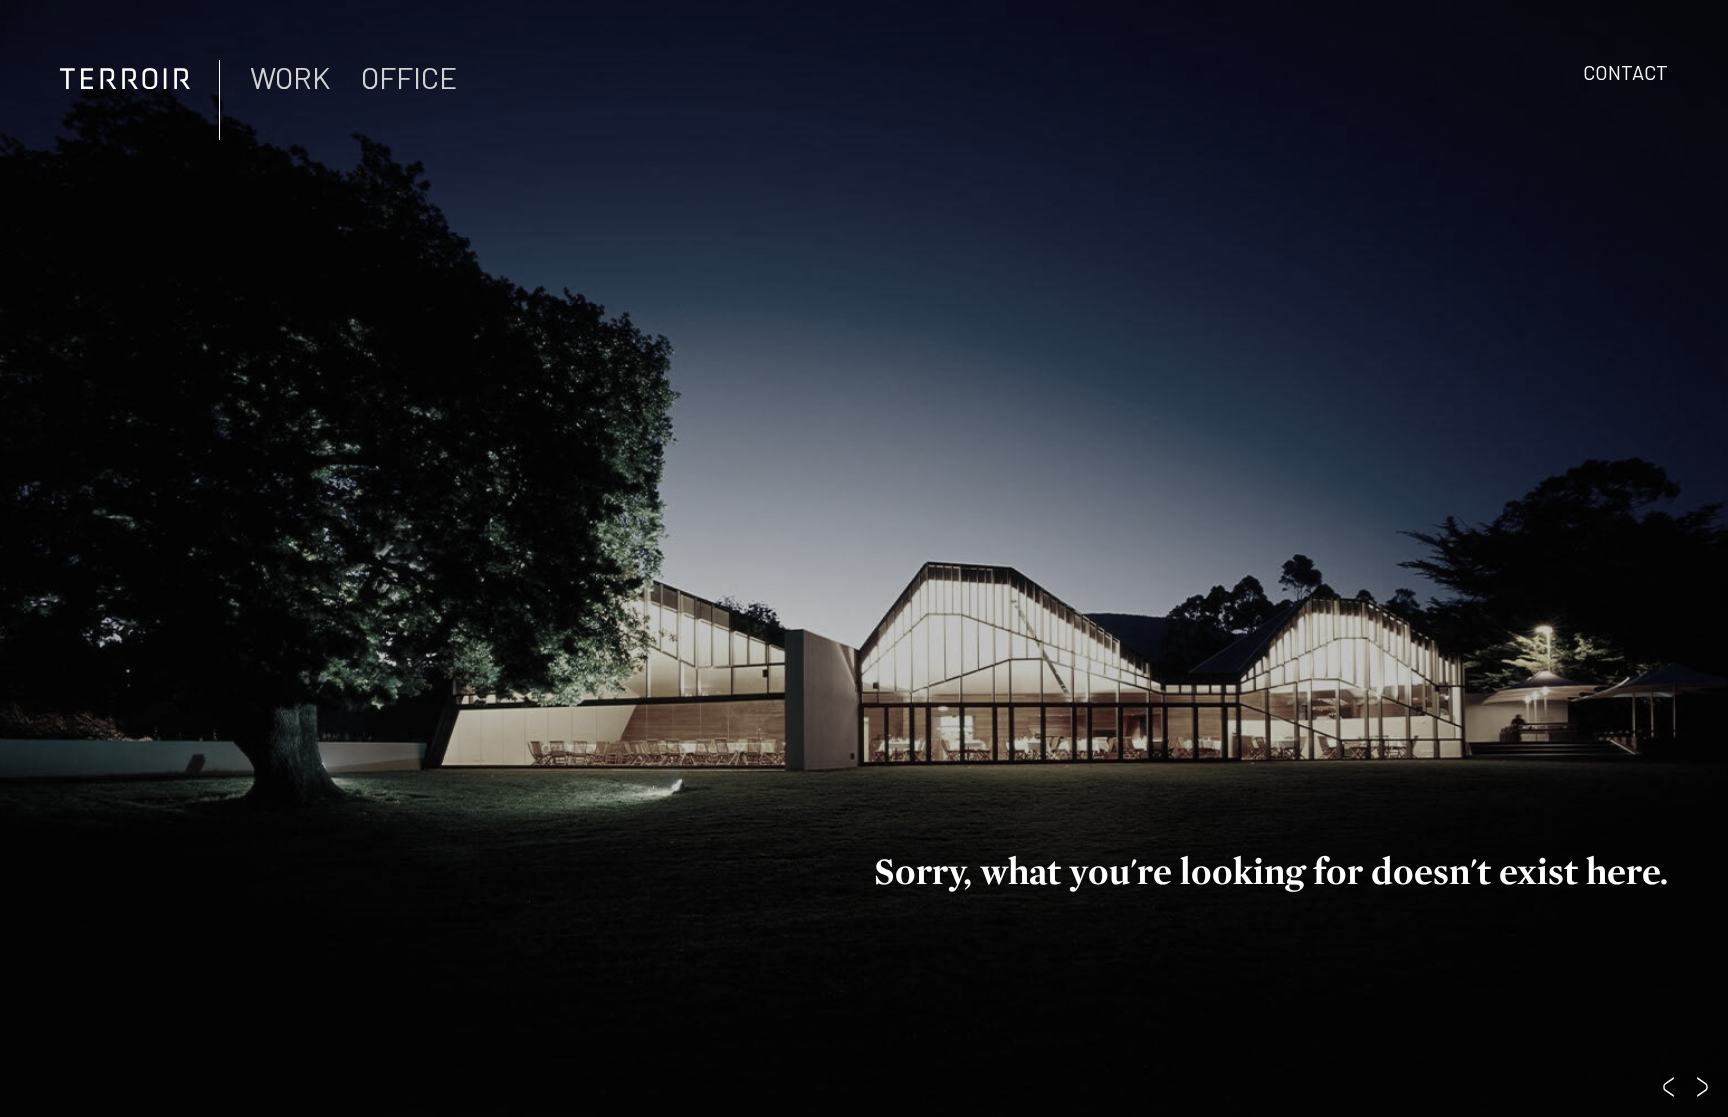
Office (409, 77)
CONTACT (1625, 72)
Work (290, 77)
